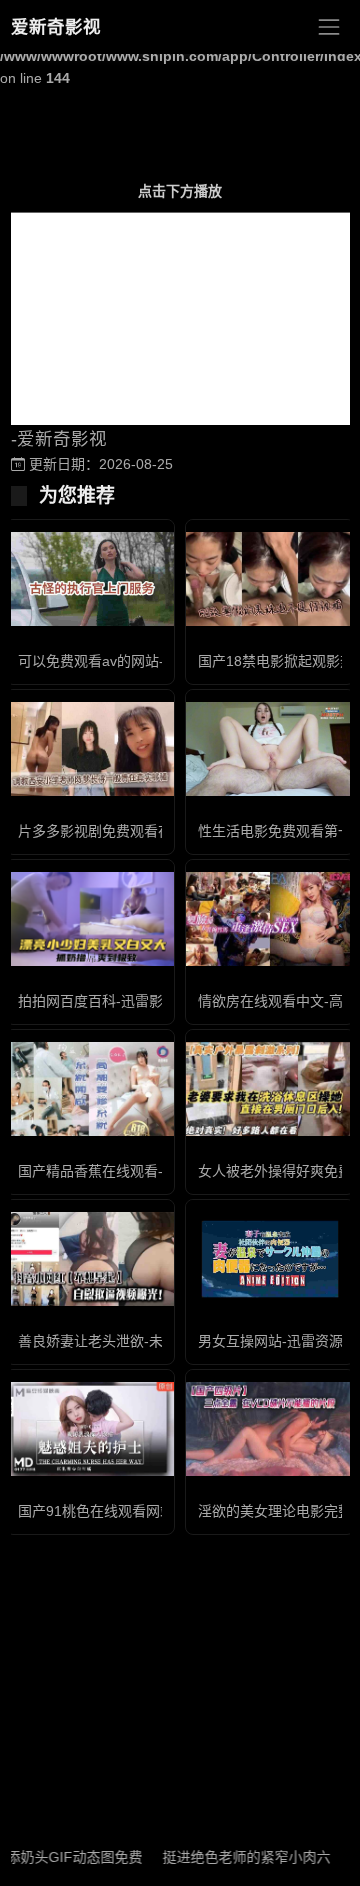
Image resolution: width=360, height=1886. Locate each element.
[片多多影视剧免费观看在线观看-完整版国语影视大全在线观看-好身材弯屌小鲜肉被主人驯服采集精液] (90, 749)
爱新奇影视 (56, 27)
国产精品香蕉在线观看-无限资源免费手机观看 (160, 1171)
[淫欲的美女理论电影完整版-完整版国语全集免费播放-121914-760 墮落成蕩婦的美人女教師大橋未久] (270, 1429)
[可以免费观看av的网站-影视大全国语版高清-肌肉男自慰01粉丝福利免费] (90, 579)
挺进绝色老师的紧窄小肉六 (233, 1857)
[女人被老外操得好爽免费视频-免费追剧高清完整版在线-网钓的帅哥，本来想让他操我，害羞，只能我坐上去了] (270, 1089)
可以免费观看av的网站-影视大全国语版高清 (154, 661)
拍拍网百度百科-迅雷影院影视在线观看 (139, 1001)
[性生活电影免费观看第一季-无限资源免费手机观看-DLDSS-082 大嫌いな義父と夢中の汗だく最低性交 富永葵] (270, 749)
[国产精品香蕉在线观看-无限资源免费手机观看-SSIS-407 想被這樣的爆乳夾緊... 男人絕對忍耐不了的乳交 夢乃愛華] (90, 1089)
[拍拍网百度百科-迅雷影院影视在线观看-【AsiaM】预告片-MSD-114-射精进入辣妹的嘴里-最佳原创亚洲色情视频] (90, 919)
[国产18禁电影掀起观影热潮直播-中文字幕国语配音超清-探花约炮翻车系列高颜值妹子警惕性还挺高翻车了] (270, 579)
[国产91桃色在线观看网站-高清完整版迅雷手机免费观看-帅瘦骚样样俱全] (90, 1429)
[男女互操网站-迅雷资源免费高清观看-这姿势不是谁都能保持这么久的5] (270, 1259)
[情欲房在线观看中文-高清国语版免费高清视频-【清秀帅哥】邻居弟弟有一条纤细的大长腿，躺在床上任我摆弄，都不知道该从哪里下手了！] (270, 919)
